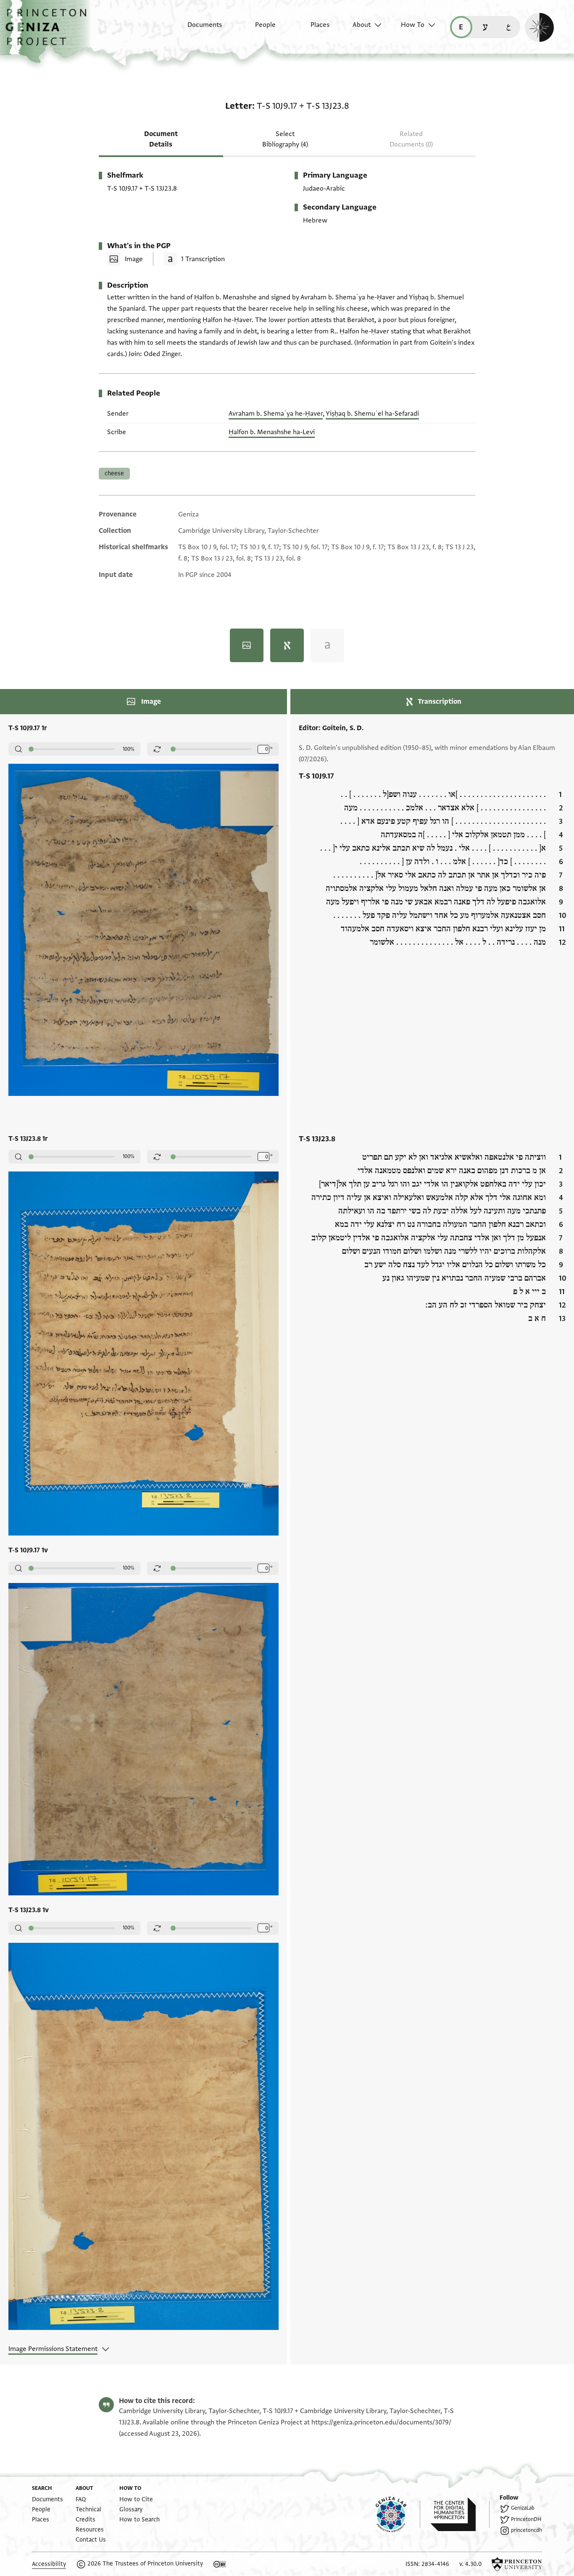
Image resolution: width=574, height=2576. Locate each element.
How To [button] (413, 25)
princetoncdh (527, 2530)
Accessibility (49, 2564)
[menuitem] (197, 29)
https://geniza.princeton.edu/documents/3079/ (381, 2422)
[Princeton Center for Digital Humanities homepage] (460, 2514)
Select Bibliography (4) (285, 139)
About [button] (362, 25)
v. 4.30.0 (470, 2564)
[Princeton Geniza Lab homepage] (398, 2514)
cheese (114, 473)
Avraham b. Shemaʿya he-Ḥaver (276, 414)
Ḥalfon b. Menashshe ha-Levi (272, 432)
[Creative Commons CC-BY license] (220, 2564)
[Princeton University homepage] (517, 2564)
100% (129, 749)
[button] (49, 31)
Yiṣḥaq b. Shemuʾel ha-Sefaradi (372, 414)
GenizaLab (523, 2508)
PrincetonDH (526, 2519)
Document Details (161, 139)
